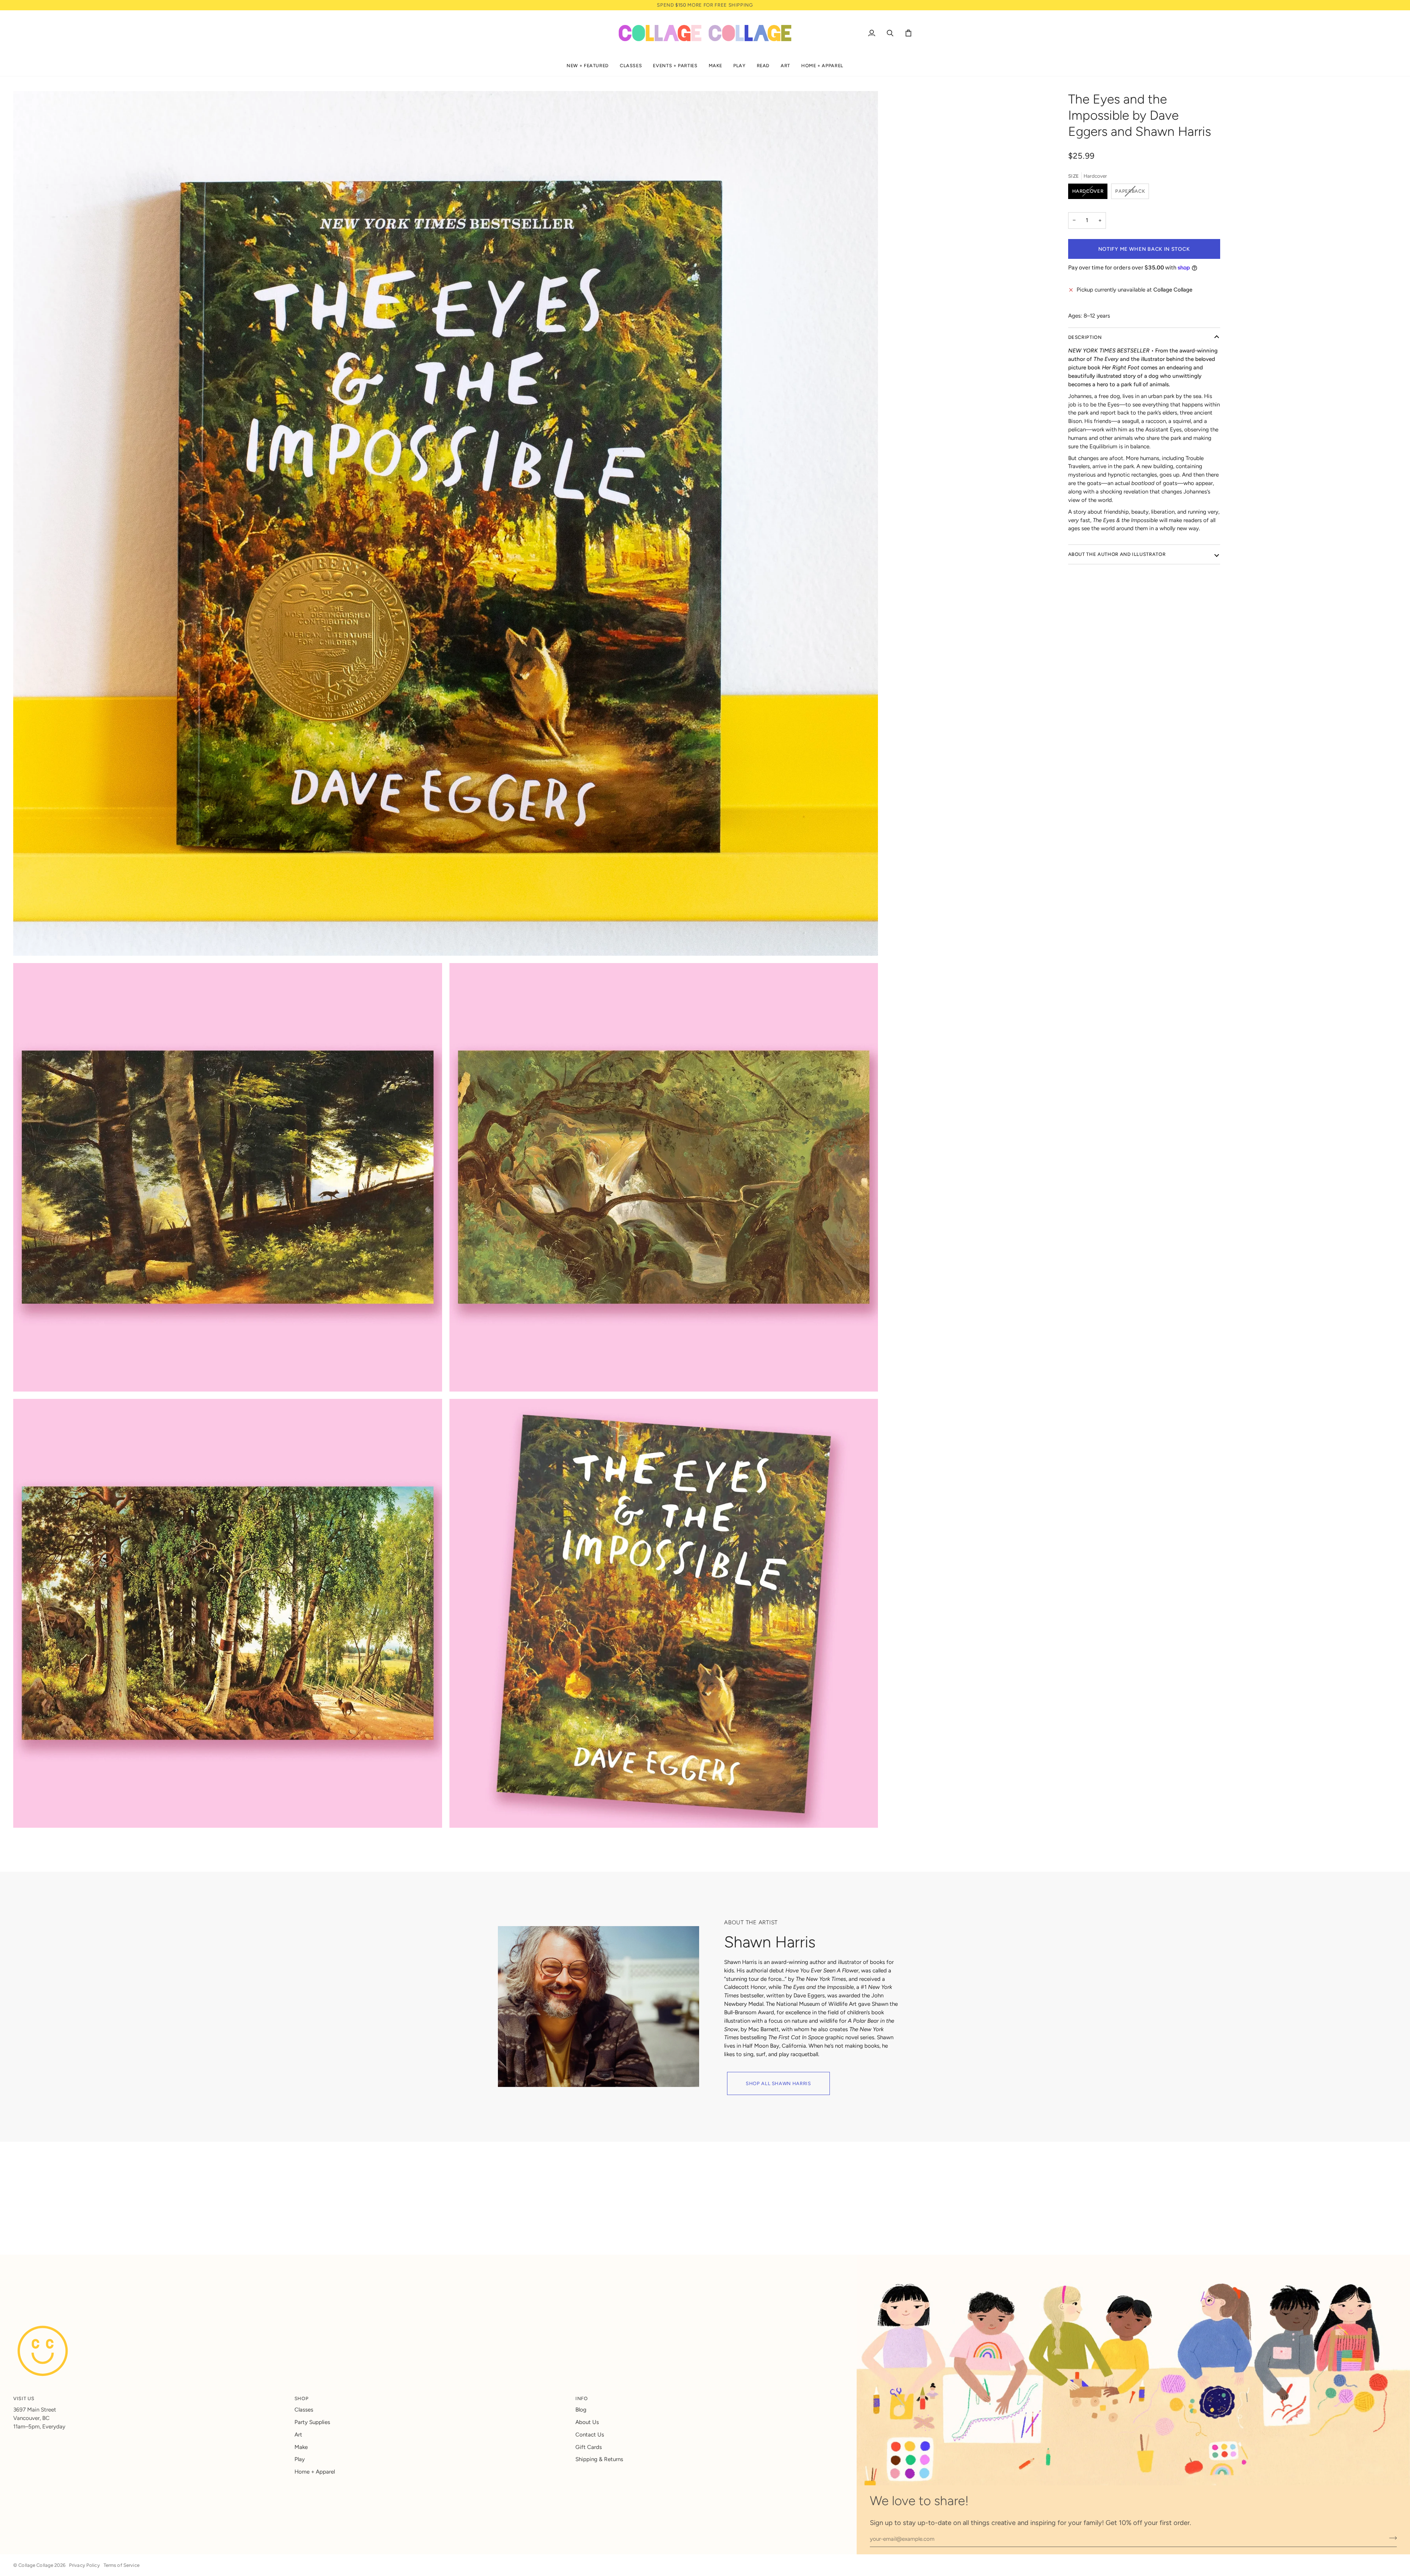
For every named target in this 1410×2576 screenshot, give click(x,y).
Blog (581, 2410)
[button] (588, 66)
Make (301, 2447)
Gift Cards (589, 2447)
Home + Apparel (315, 2472)
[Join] (1391, 2538)
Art (298, 2435)
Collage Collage (36, 2565)
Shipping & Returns (599, 2459)
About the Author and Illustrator (1117, 554)
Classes (304, 2410)
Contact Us (590, 2435)
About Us (587, 2422)
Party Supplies (312, 2422)
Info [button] (582, 2398)
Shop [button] (302, 2398)
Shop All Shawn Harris (778, 2083)
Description (1085, 337)
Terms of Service (122, 2565)
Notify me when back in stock (1144, 249)
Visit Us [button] (24, 2398)
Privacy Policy (84, 2565)
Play (300, 2459)
